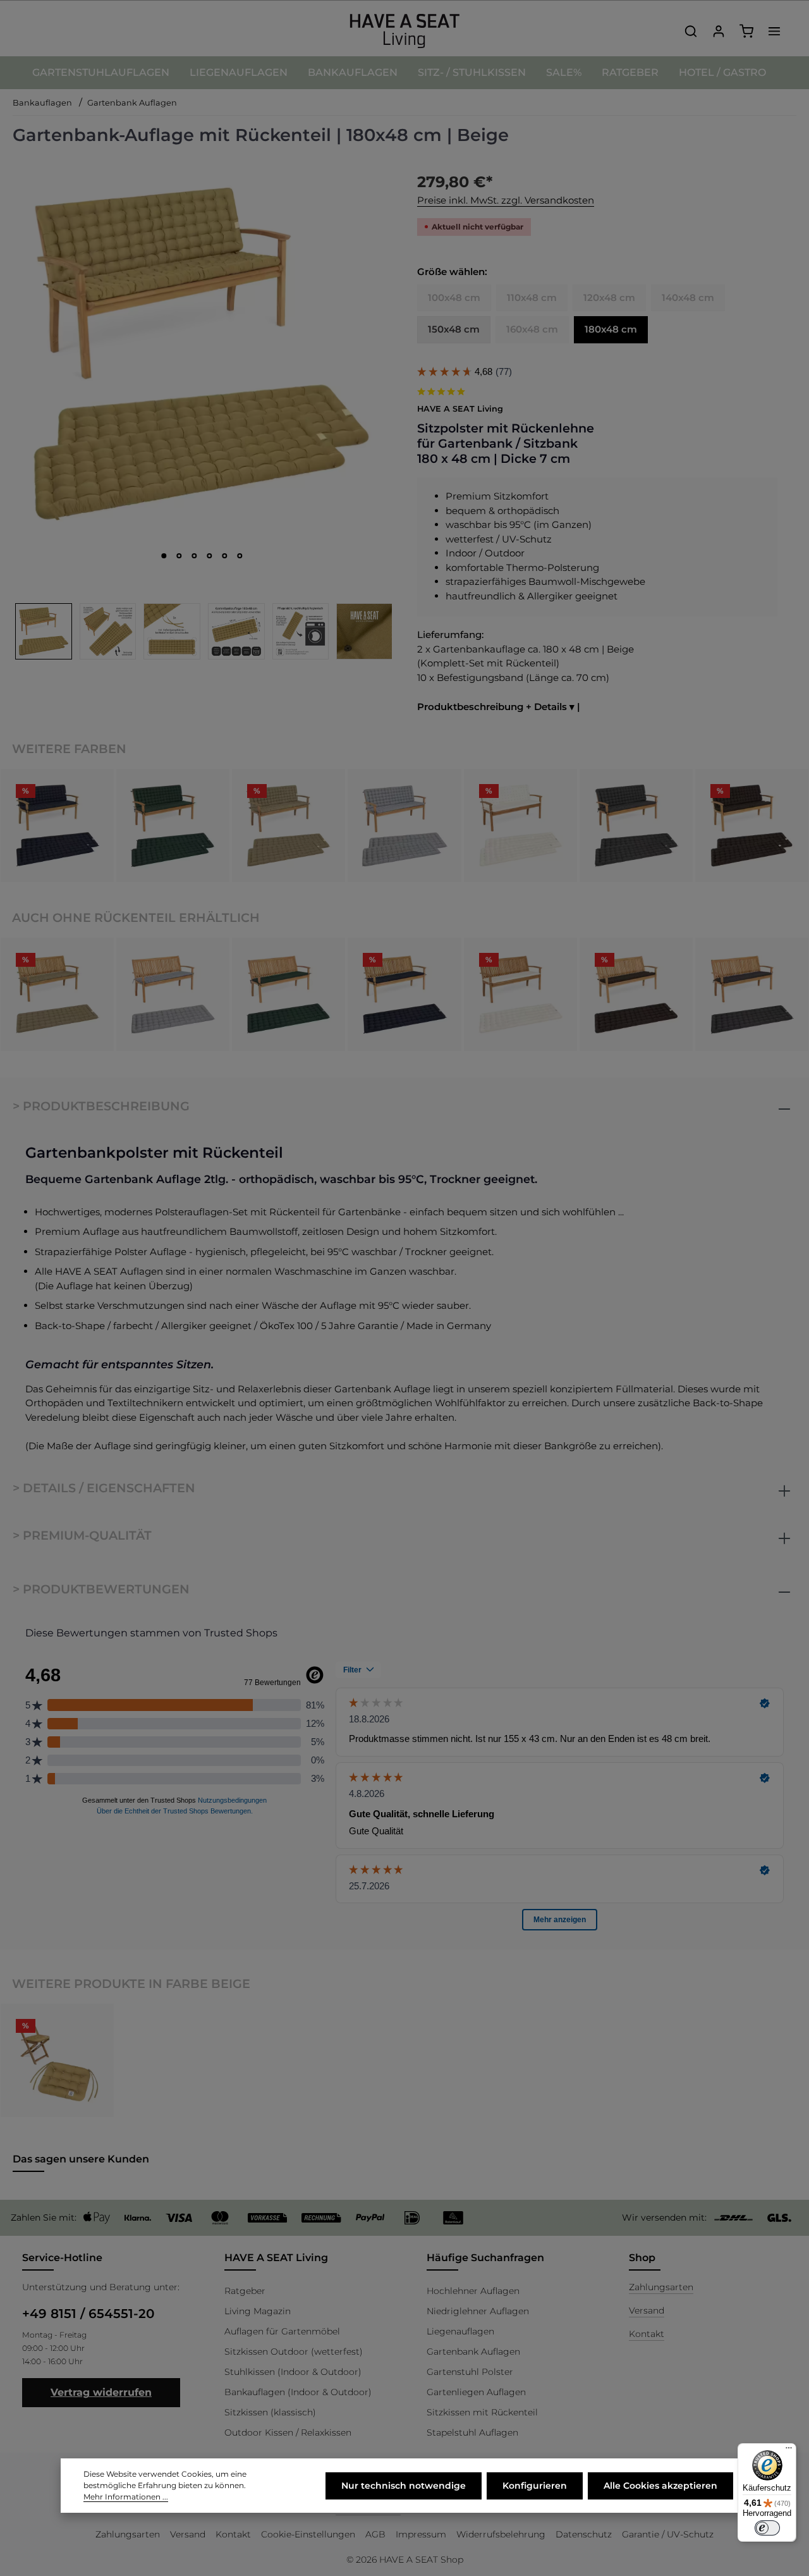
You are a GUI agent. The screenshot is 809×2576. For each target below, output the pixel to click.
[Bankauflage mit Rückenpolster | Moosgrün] (173, 825)
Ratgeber (245, 2291)
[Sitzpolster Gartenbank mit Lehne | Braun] (752, 825)
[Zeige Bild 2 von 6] (179, 556)
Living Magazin (258, 2311)
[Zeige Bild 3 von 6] (195, 556)
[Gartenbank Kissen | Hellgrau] (173, 994)
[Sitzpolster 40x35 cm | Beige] (57, 2060)
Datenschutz (584, 2534)
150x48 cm (454, 329)
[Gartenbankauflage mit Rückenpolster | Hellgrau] (404, 825)
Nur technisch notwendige (404, 2486)
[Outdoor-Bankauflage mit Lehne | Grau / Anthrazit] (636, 825)
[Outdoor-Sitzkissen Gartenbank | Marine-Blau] (404, 994)
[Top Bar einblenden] (774, 31)
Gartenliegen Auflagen (476, 2392)
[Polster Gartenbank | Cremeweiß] (520, 994)
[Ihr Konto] (719, 31)
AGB (375, 2534)
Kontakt (647, 2334)
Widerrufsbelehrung (501, 2534)
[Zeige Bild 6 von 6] (240, 556)
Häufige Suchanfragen (485, 2258)
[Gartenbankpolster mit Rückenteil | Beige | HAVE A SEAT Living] (202, 353)
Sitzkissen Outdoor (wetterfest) (294, 2352)
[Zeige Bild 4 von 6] (210, 556)
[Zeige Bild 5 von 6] (225, 556)
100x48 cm (454, 297)
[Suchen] (691, 31)
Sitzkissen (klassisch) (270, 2412)
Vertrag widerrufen (101, 2392)
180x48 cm (611, 329)
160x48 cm (532, 329)
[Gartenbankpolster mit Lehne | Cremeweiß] (520, 825)
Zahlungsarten (661, 2287)
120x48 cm (609, 297)
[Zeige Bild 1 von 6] (164, 556)
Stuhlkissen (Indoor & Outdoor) (293, 2372)
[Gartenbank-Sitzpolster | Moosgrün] (289, 994)
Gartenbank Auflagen (473, 2352)
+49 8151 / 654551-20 (88, 2314)
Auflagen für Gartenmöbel (282, 2331)
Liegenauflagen (460, 2331)
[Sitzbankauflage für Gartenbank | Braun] (636, 994)
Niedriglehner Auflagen (478, 2311)
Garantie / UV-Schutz (668, 2534)
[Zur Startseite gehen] (404, 31)
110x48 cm (532, 297)
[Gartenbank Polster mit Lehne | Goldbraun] (289, 825)
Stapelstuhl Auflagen (472, 2432)
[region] (202, 413)
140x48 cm (688, 297)
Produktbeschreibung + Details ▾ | (499, 707)
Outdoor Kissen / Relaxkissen (288, 2432)
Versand (647, 2310)
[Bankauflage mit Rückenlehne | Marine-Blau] (57, 825)
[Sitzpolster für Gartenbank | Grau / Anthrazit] (752, 994)
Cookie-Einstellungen (308, 2534)
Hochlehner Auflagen (473, 2291)
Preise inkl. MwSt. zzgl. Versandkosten (506, 200)
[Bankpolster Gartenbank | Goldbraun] (57, 994)
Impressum (421, 2534)
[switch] (767, 2528)
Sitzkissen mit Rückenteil (482, 2412)
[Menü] (789, 2451)
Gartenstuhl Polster (470, 2372)
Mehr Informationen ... (126, 2497)
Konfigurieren (535, 2486)
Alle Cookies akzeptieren (660, 2486)
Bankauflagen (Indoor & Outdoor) (298, 2392)
